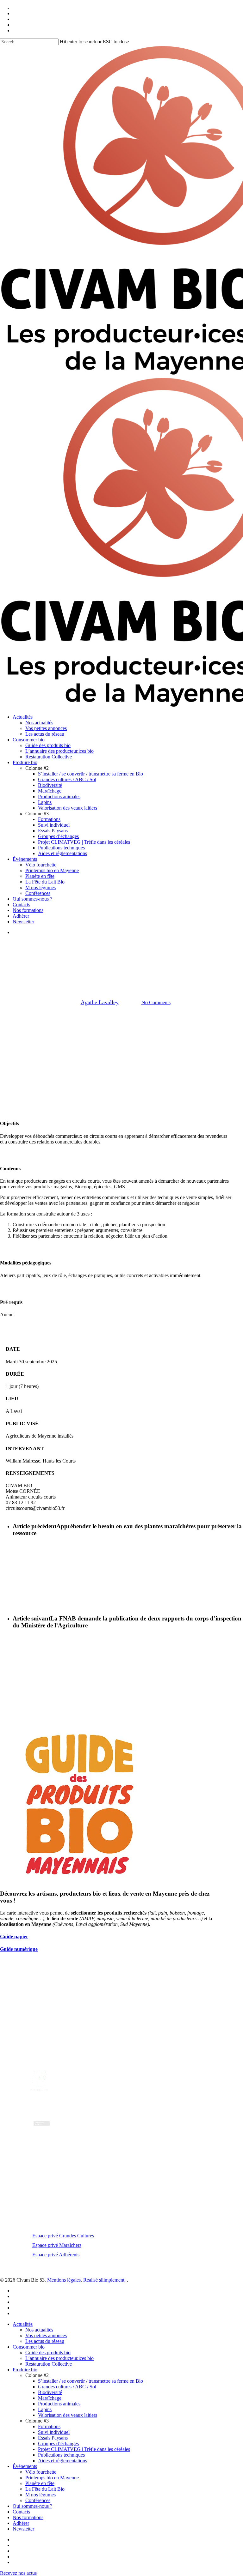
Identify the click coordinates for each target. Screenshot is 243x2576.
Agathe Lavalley (100, 1002)
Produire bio (25, 2370)
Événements (25, 2466)
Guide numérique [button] (19, 1949)
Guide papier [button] (14, 1937)
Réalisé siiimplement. (104, 2280)
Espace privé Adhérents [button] (56, 2255)
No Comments (156, 1002)
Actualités (83, 970)
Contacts (21, 2512)
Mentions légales (64, 2280)
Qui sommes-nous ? (32, 2506)
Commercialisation (121, 970)
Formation (159, 970)
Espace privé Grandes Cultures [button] (63, 2236)
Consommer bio (29, 2347)
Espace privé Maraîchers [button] (57, 2245)
